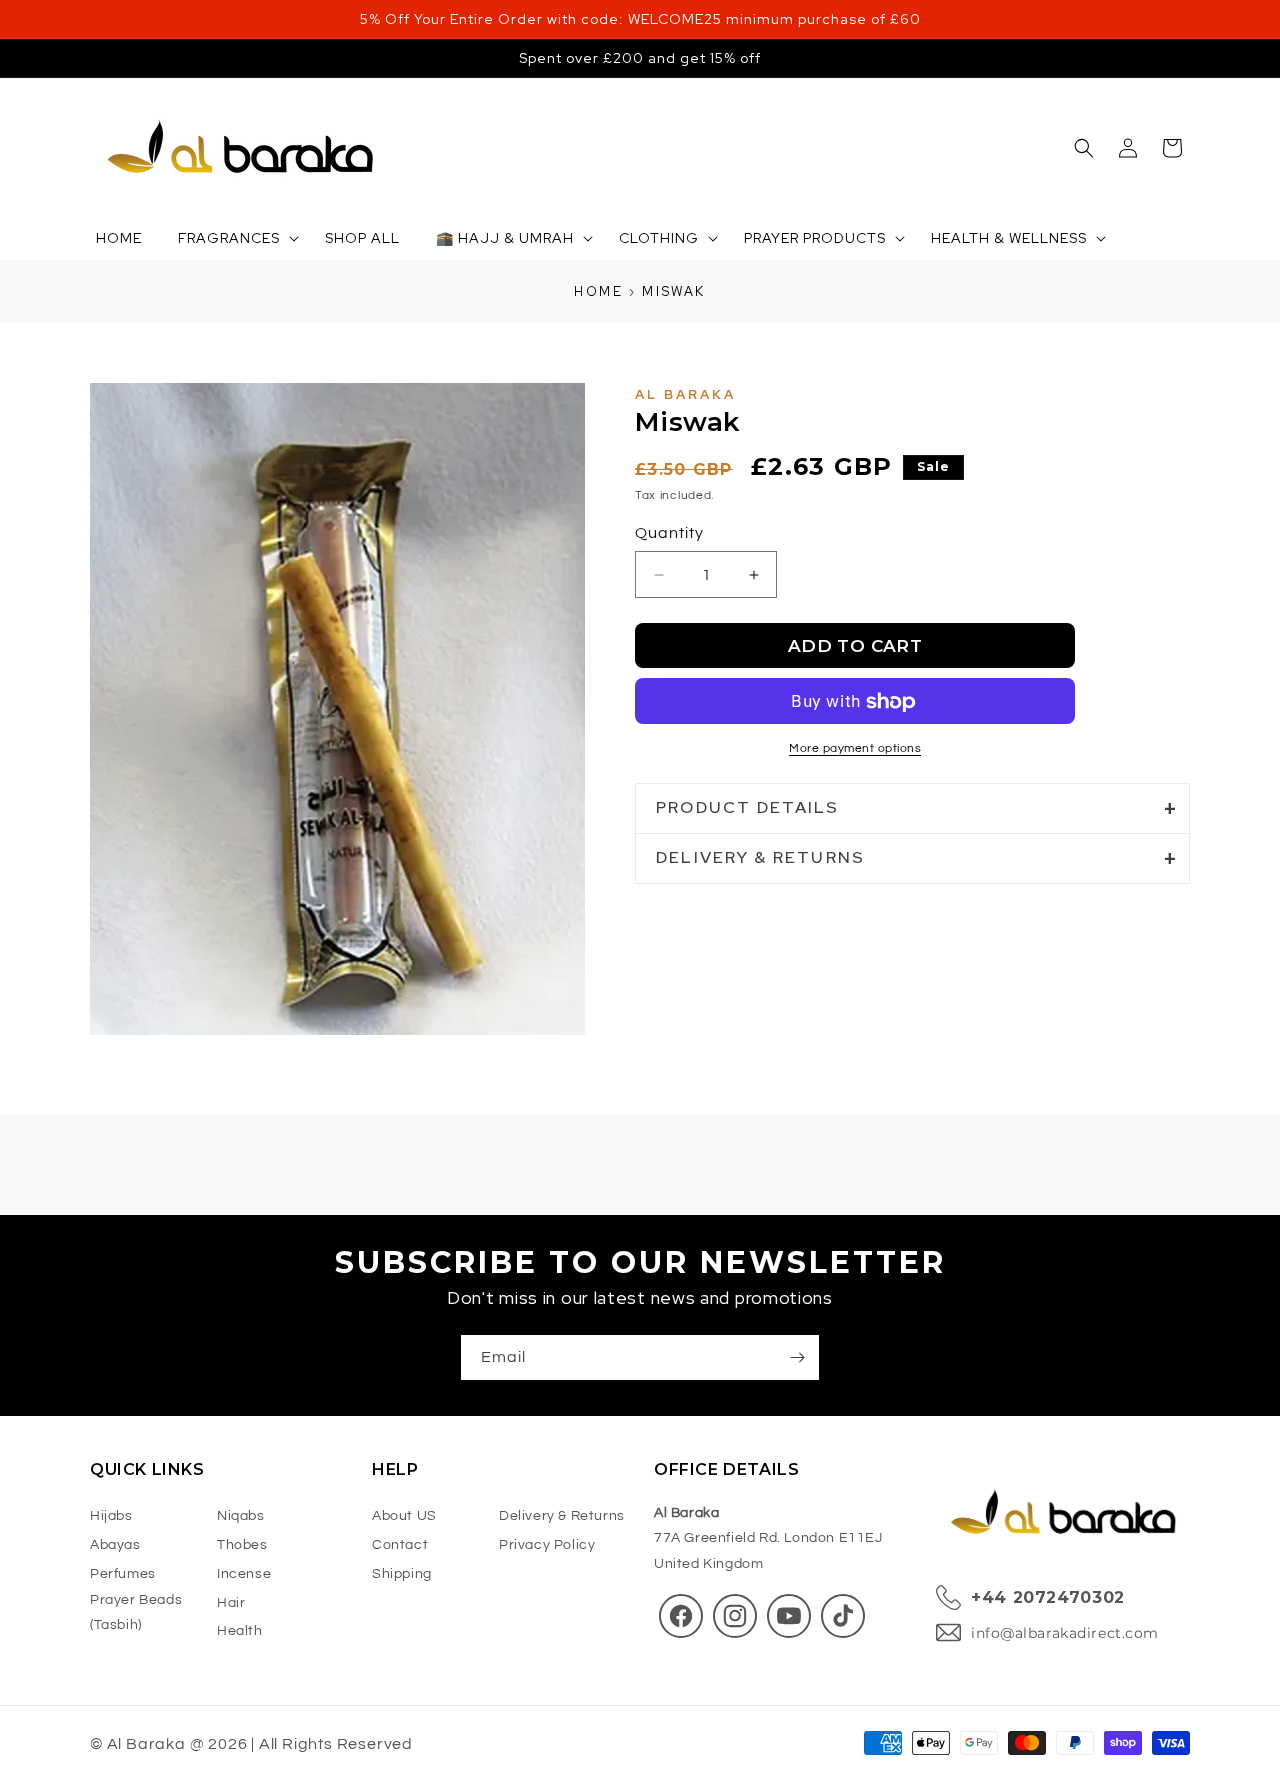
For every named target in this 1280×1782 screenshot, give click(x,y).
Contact (400, 1545)
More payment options (855, 749)
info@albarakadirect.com (1065, 1633)
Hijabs (111, 1516)
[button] (1084, 148)
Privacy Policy (547, 1545)
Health (240, 1631)
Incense (244, 1574)
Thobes (242, 1545)
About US (404, 1516)
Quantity (669, 534)
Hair (231, 1603)
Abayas (115, 1545)
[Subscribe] (797, 1357)
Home (598, 291)
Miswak (674, 291)
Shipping (402, 1574)
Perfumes (123, 1574)
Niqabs (241, 1516)
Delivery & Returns (562, 1516)
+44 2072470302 (1048, 1598)
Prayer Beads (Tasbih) (136, 1612)
